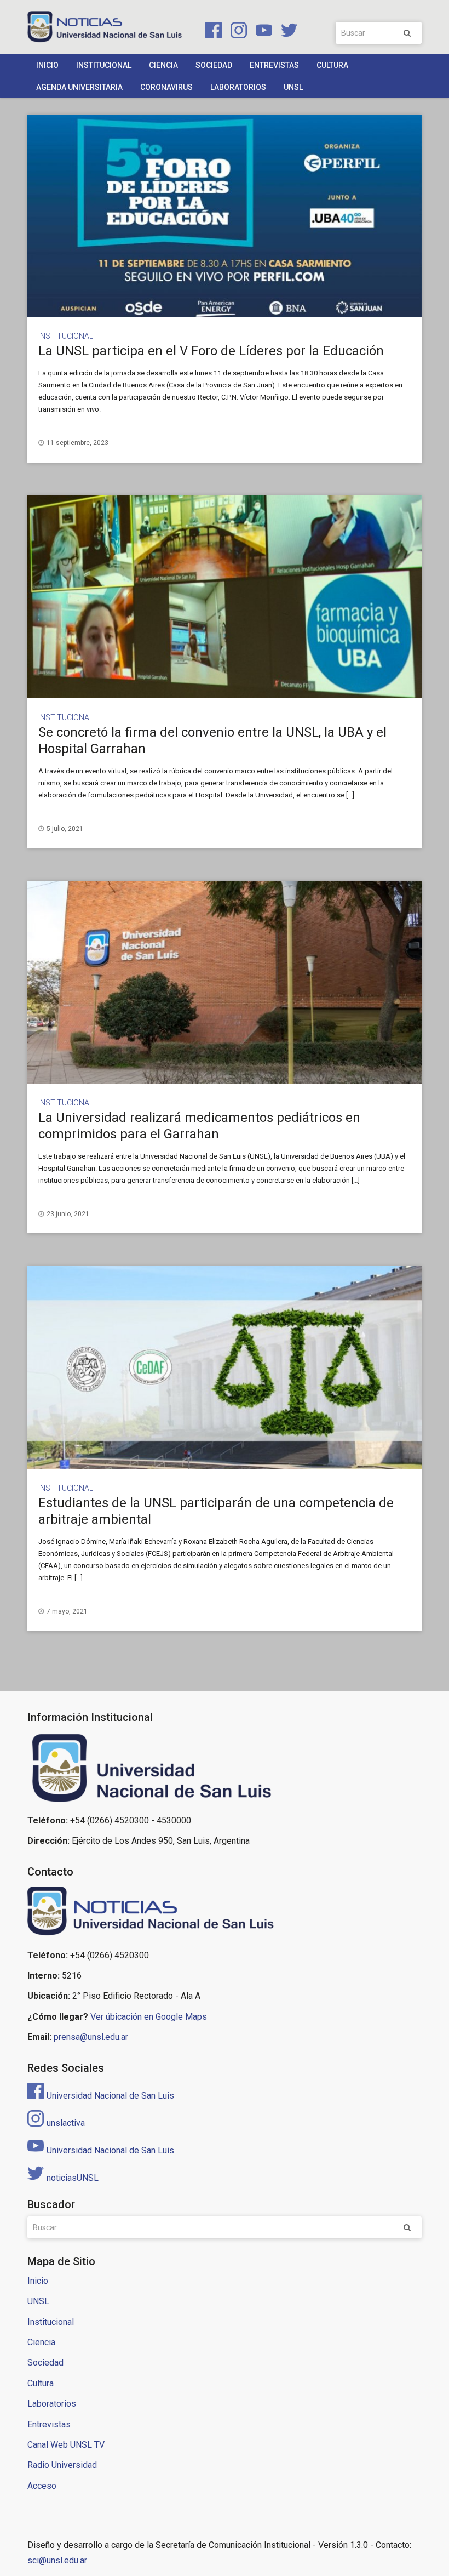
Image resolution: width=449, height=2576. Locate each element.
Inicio (47, 65)
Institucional (104, 65)
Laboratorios (238, 87)
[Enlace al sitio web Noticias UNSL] (225, 1913)
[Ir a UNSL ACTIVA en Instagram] (237, 32)
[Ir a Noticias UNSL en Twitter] (286, 32)
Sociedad (214, 65)
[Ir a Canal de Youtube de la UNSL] (262, 32)
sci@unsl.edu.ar (57, 2560)
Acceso (42, 2486)
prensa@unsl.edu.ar (91, 2037)
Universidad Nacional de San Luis (110, 2096)
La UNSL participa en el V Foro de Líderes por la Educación (211, 351)
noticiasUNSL (73, 2178)
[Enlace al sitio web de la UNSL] (225, 1768)
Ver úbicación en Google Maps (149, 2017)
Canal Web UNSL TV (66, 2445)
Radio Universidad (62, 2465)
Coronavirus (166, 87)
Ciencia (163, 65)
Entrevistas (274, 65)
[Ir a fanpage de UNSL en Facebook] (211, 32)
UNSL (293, 87)
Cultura (332, 65)
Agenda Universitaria (79, 87)
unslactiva (66, 2123)
